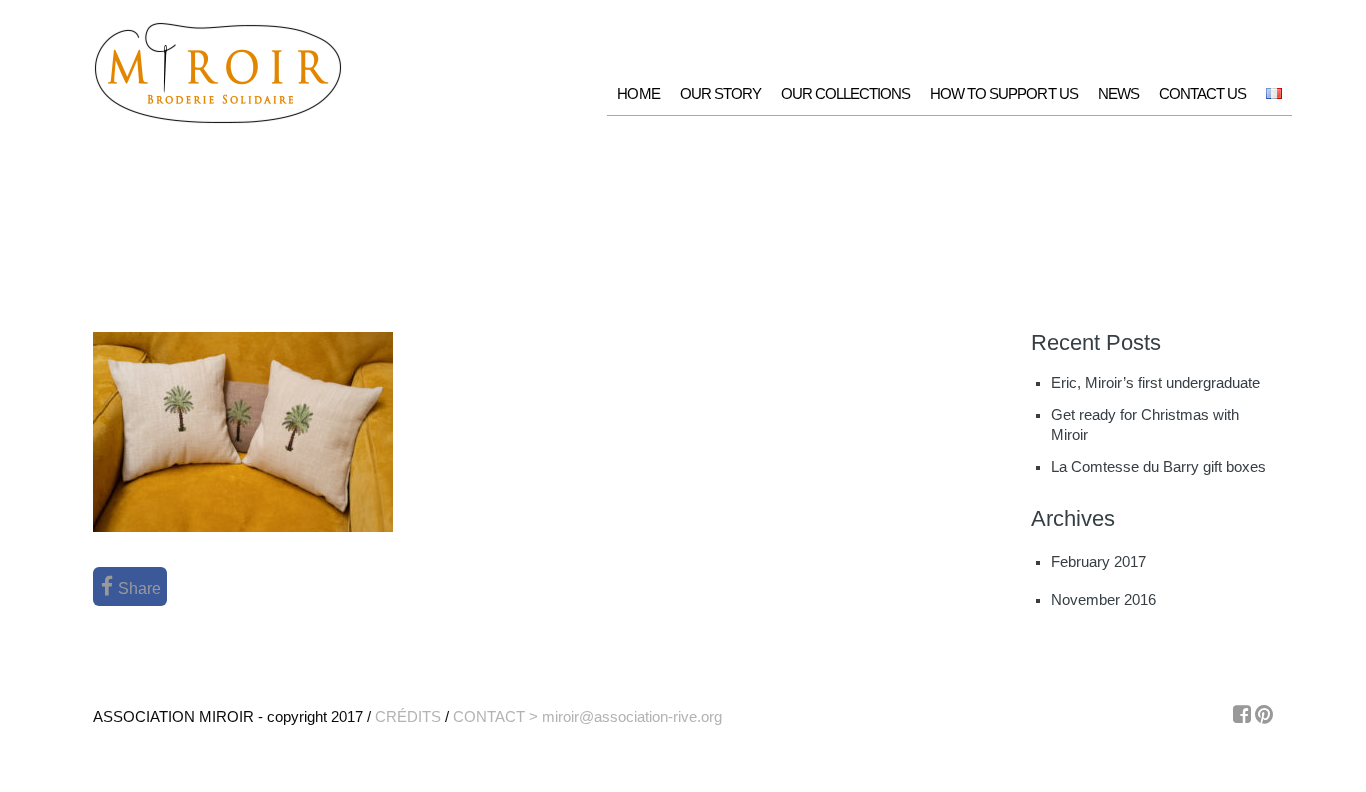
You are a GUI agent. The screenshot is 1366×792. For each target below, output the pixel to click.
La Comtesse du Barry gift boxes (1158, 467)
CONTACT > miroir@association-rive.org (587, 716)
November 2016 (1103, 600)
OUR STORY (720, 93)
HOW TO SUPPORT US (1003, 93)
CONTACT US (1202, 93)
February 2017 (1098, 562)
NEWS (1118, 93)
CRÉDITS (408, 716)
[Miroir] (218, 120)
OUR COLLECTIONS (845, 93)
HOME (638, 93)
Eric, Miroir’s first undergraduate (1155, 383)
